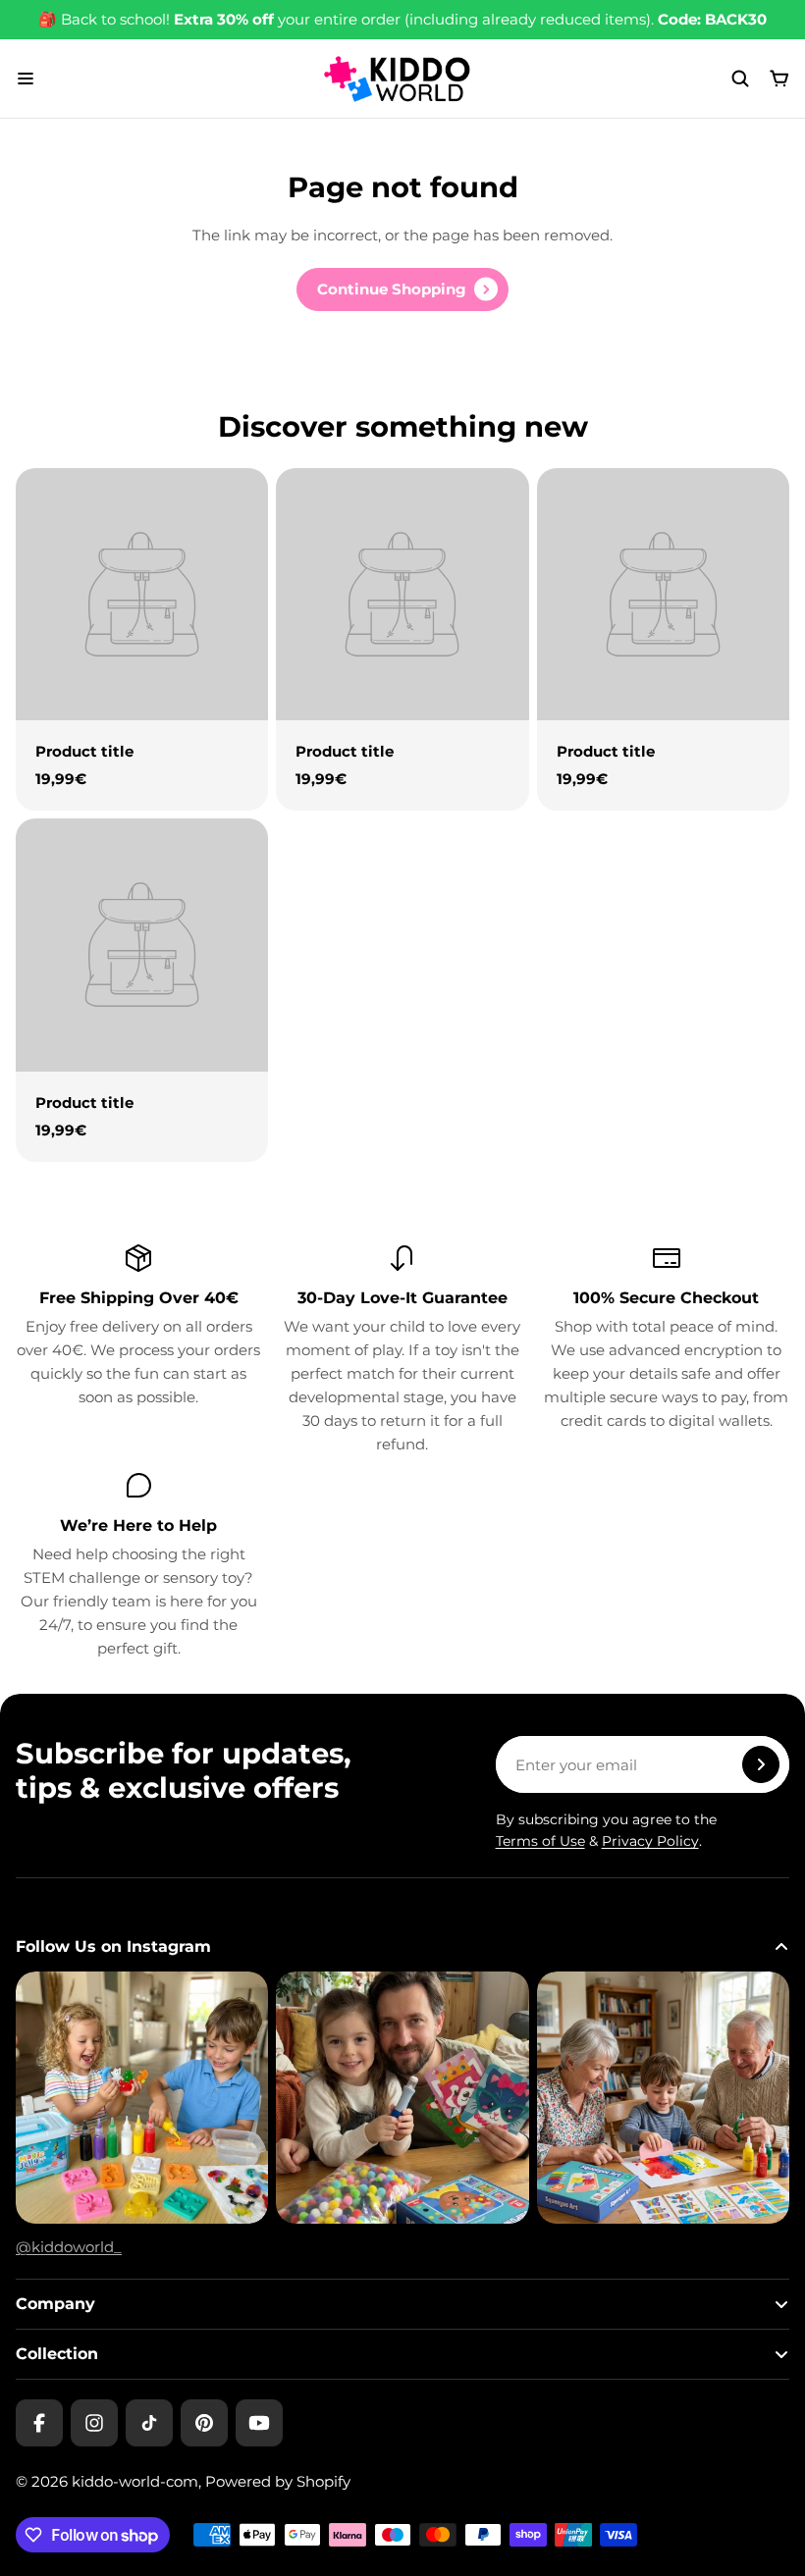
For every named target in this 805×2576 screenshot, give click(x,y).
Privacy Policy (650, 1841)
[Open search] (740, 79)
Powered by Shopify (278, 2481)
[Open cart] (779, 79)
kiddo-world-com (135, 2481)
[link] (402, 289)
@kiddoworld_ (69, 2247)
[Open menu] (26, 79)
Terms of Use (540, 1841)
